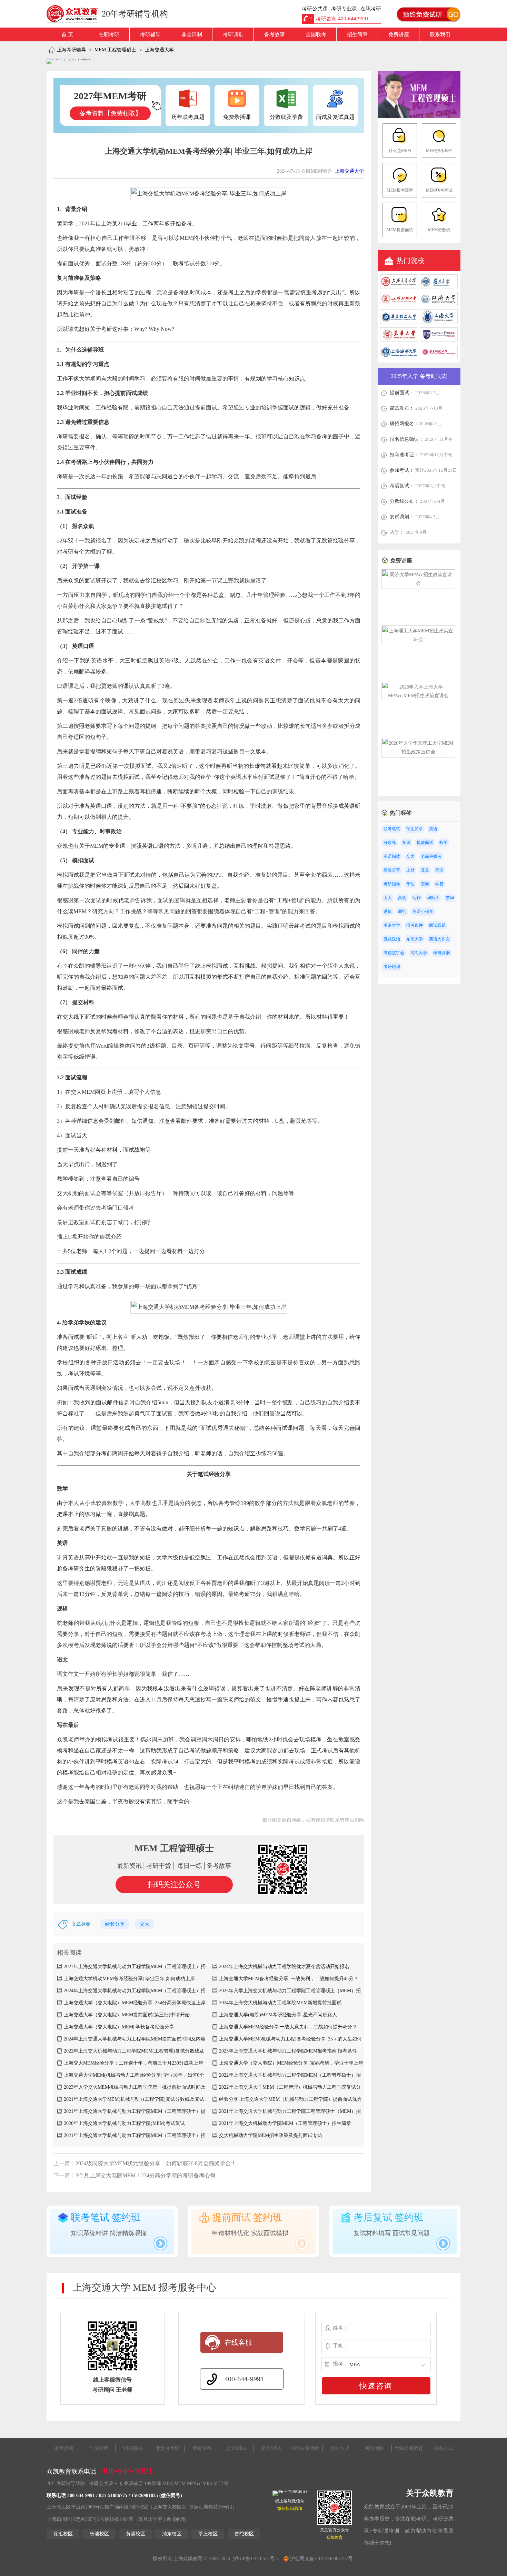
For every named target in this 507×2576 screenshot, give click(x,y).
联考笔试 (392, 829)
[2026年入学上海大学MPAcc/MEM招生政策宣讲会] (418, 696)
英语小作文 (423, 912)
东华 (450, 898)
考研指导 (392, 884)
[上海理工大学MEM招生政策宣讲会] (418, 639)
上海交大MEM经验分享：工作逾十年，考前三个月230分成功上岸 (133, 2063)
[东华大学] (399, 340)
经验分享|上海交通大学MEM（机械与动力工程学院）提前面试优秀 (290, 2099)
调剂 (402, 912)
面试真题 (437, 925)
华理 (410, 884)
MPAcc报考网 (305, 2448)
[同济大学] (439, 304)
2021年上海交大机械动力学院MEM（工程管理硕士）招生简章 (285, 2123)
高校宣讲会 (394, 953)
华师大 (433, 898)
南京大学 (392, 925)
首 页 (67, 34)
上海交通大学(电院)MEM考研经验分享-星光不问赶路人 (278, 2015)
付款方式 (340, 2448)
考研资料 (202, 2448)
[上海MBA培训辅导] (75, 14)
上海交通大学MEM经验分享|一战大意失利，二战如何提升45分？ (288, 2027)
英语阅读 (392, 856)
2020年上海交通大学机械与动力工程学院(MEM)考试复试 (124, 2123)
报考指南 (64, 2448)
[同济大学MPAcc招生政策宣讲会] (418, 583)
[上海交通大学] (399, 287)
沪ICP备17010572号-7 (256, 2559)
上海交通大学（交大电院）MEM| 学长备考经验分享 (119, 2027)
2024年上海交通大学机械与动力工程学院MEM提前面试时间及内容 (135, 2039)
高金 (402, 898)
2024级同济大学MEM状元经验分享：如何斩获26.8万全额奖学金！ (156, 2163)
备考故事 (275, 34)
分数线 (390, 843)
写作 (417, 898)
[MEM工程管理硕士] (419, 117)
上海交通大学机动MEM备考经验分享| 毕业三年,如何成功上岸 (129, 1979)
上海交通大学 (159, 50)
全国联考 (316, 34)
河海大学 (419, 953)
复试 (406, 843)
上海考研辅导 (71, 50)
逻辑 (388, 912)
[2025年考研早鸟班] (69, 61)
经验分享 (115, 1924)
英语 (433, 829)
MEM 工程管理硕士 (115, 50)
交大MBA (236, 2448)
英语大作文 (439, 939)
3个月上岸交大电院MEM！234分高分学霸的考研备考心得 (146, 2175)
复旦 (425, 870)
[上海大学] (439, 322)
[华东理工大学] (399, 322)
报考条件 (415, 925)
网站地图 (374, 2448)
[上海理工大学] (439, 340)
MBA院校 (133, 2448)
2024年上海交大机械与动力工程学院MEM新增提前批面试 (280, 2003)
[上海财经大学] (399, 304)
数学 (444, 843)
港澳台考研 (167, 2448)
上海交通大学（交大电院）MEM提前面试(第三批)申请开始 (127, 2015)
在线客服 (238, 2342)
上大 (388, 898)
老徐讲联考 (431, 856)
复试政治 (392, 939)
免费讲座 (399, 34)
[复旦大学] (439, 287)
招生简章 (357, 34)
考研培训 (392, 967)
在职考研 (109, 34)
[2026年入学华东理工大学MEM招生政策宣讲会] (418, 752)
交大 (145, 1924)
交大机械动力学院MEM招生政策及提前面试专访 (271, 2135)
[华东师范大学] (439, 358)
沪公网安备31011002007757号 (321, 2559)
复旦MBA (271, 2448)
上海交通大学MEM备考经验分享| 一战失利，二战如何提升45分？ (289, 1979)
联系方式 (443, 2448)
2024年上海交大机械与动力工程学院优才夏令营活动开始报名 (284, 1967)
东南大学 (415, 939)
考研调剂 (233, 34)
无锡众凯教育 (409, 2448)
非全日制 (192, 34)
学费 (439, 884)
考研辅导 (150, 34)
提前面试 (425, 843)
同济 (439, 870)
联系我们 (440, 34)
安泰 (425, 884)
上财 (410, 870)
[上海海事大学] (399, 358)
